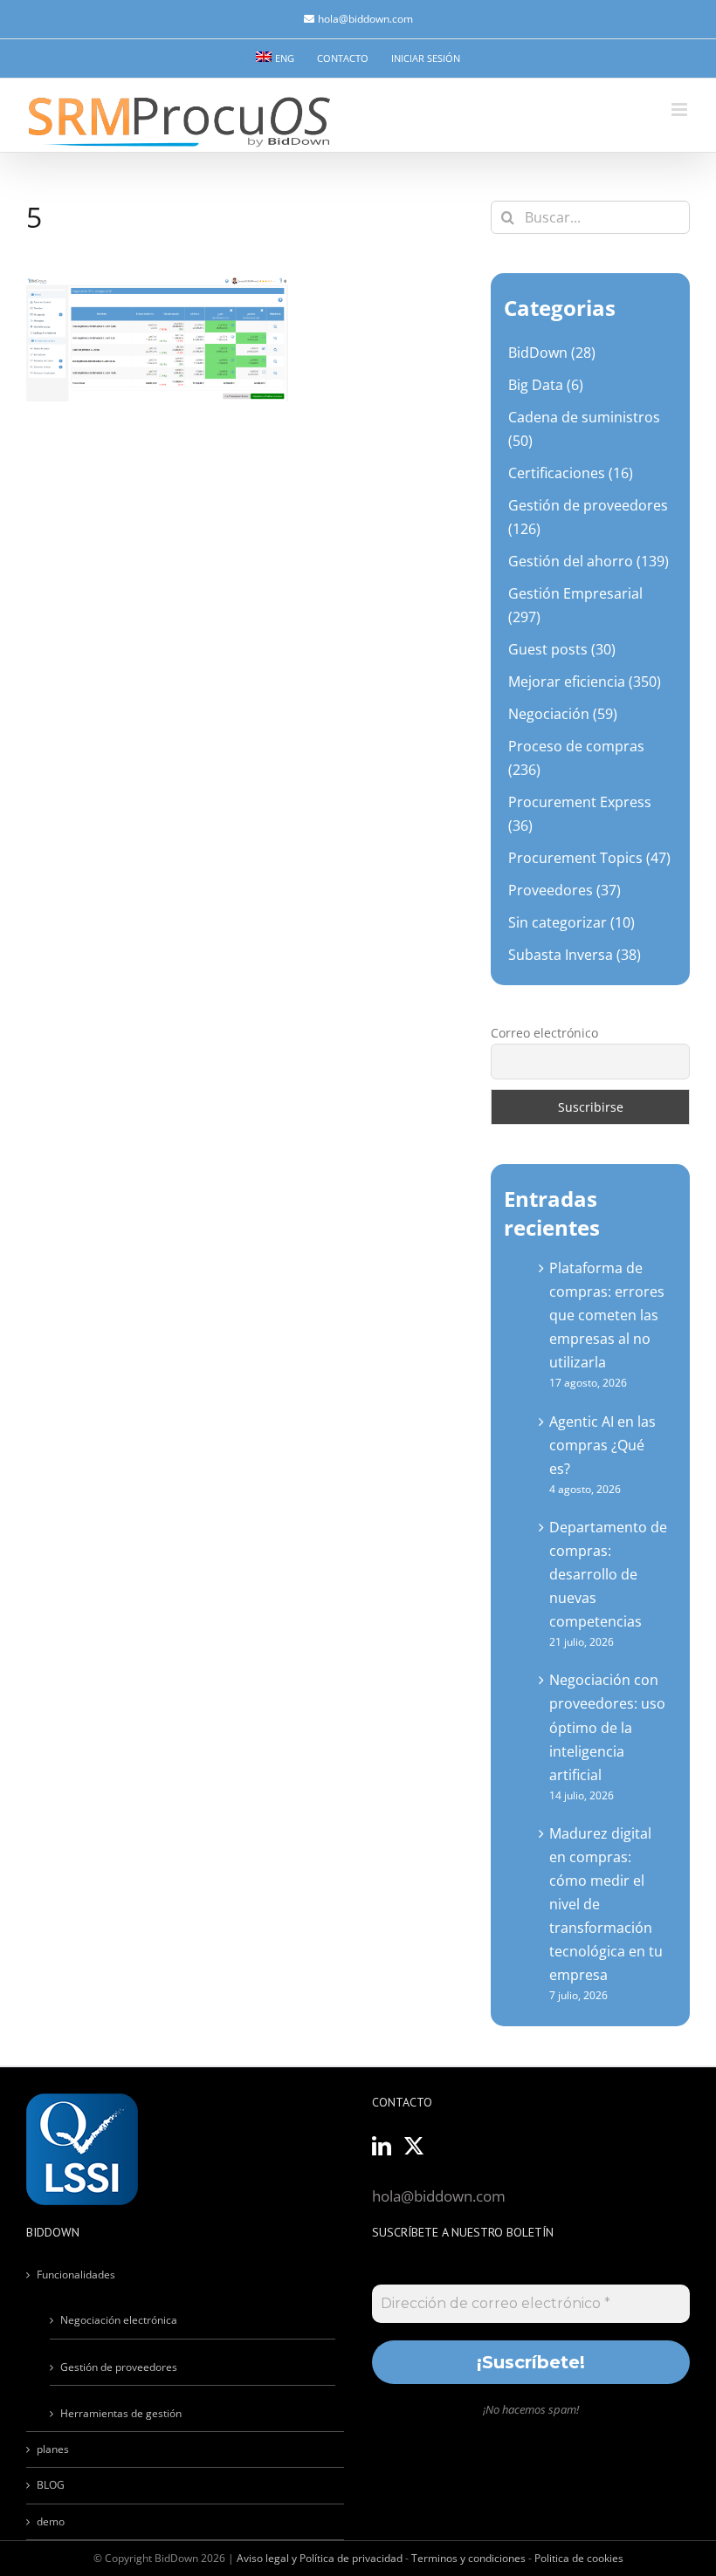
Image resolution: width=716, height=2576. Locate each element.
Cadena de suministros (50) (584, 429)
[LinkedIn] (382, 2146)
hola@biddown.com (365, 19)
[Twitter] (414, 2146)
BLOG (51, 2485)
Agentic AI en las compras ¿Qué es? (602, 1445)
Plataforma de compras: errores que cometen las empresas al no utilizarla (607, 1315)
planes (53, 2449)
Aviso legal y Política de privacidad (320, 2558)
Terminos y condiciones (468, 2558)
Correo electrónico (544, 1033)
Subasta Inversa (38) (575, 955)
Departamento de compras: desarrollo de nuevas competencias (608, 1574)
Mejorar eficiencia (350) (585, 682)
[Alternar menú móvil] (681, 110)
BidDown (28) (552, 353)
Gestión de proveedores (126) (588, 517)
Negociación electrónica (119, 2320)
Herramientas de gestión (121, 2413)
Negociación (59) (563, 714)
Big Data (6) (546, 385)
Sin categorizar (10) (571, 922)
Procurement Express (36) (580, 814)
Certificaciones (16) (571, 473)
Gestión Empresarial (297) (575, 605)
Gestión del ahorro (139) (589, 561)
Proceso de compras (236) (576, 758)
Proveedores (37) (565, 890)
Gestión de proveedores (119, 2367)
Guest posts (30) (562, 649)
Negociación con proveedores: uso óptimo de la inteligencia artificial (607, 1727)
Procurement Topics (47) (589, 858)
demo (51, 2521)
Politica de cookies (579, 2558)
